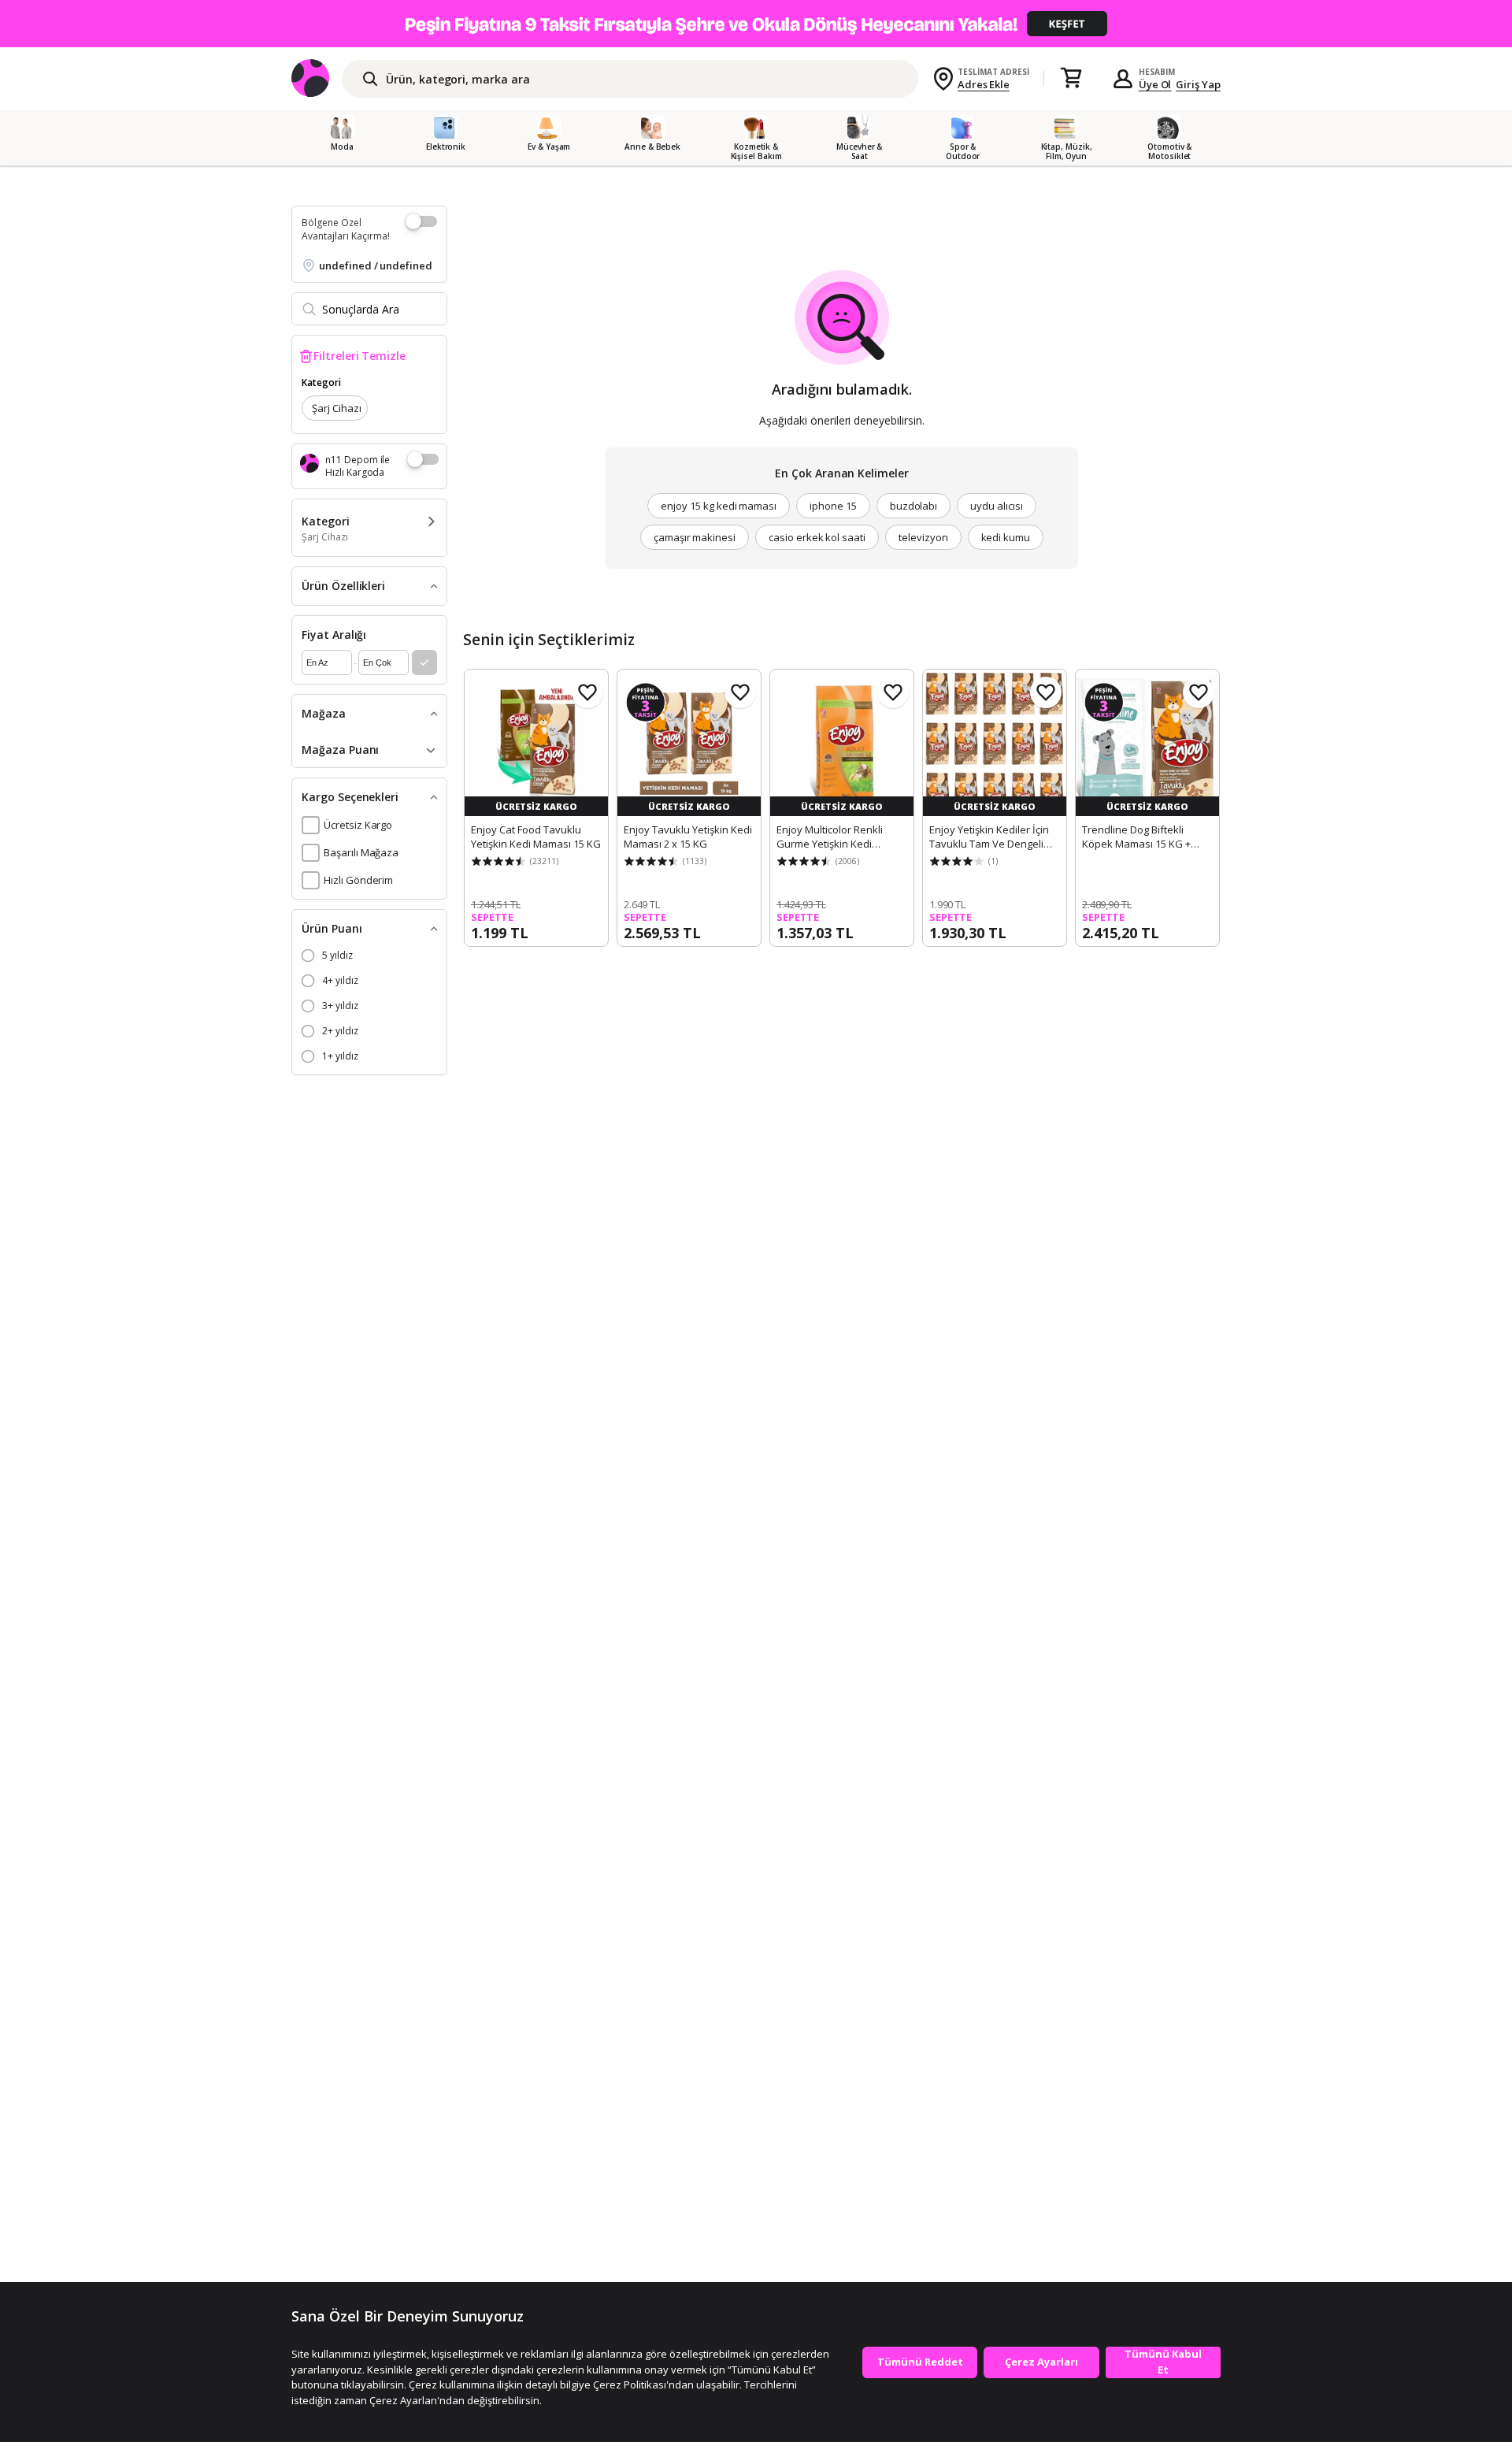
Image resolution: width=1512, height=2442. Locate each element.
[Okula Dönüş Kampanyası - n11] (756, 24)
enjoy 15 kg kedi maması (719, 506)
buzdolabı (914, 506)
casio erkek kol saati (817, 537)
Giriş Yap (1198, 84)
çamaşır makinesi (695, 537)
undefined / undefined (376, 265)
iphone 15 (833, 506)
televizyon (923, 537)
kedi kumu (1006, 537)
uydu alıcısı (996, 506)
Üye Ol (1155, 84)
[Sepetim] (1071, 79)
